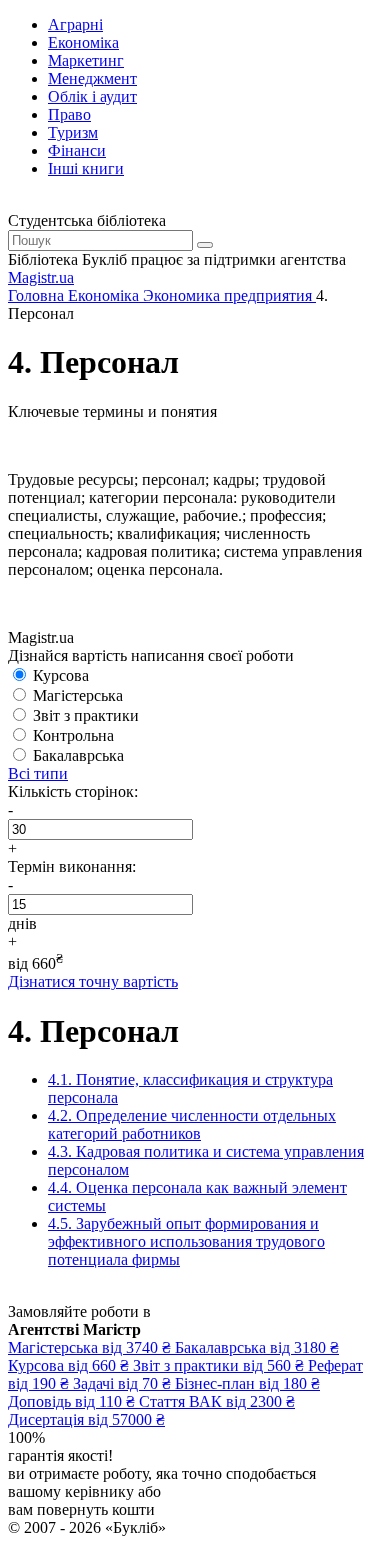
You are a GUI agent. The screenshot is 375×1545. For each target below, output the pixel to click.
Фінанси (77, 150)
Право (69, 114)
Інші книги (86, 168)
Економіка (83, 42)
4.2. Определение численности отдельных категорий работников (192, 1124)
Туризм (73, 132)
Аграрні (75, 24)
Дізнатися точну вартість (93, 981)
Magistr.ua (41, 277)
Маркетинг (86, 60)
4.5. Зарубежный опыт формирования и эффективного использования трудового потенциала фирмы (186, 1241)
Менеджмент (92, 78)
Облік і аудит (92, 96)
